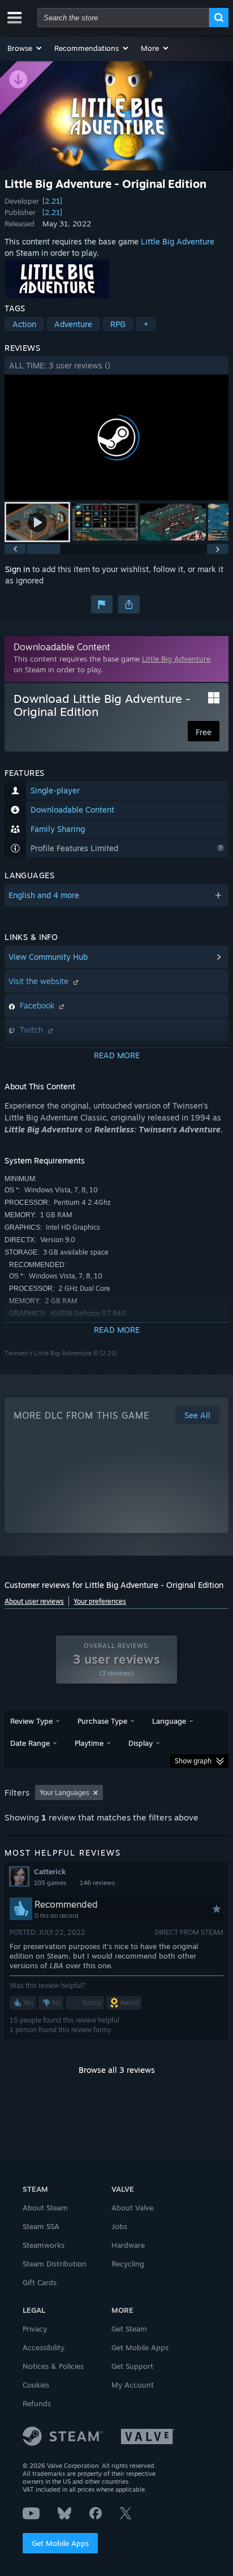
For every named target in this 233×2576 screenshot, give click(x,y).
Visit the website (40, 981)
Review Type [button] (31, 1721)
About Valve (132, 2208)
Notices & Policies (53, 2366)
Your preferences (100, 1601)
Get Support (132, 2366)
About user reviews (34, 1601)
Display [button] (141, 1743)
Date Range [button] (30, 1743)
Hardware (128, 2245)
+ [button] (146, 324)
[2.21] (52, 201)
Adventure (73, 324)
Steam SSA (41, 2226)
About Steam (45, 2208)
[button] (25, 48)
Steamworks (44, 2245)
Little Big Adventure (178, 241)
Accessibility (44, 2347)
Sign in (18, 569)
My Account (133, 2385)
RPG (118, 324)
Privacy (35, 2329)
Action (24, 324)
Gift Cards (40, 2282)
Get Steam (129, 2329)
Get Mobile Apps (60, 2543)
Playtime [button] (89, 1743)
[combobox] (123, 18)
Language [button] (169, 1721)
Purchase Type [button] (102, 1721)
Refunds (37, 2403)
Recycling (128, 2264)
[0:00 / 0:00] (116, 438)
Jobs (119, 2226)
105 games (50, 1883)
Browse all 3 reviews (117, 2070)
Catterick (50, 1871)
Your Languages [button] (64, 1793)
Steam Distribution (55, 2264)
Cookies (36, 2385)
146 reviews (97, 1883)
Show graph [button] (193, 1761)
